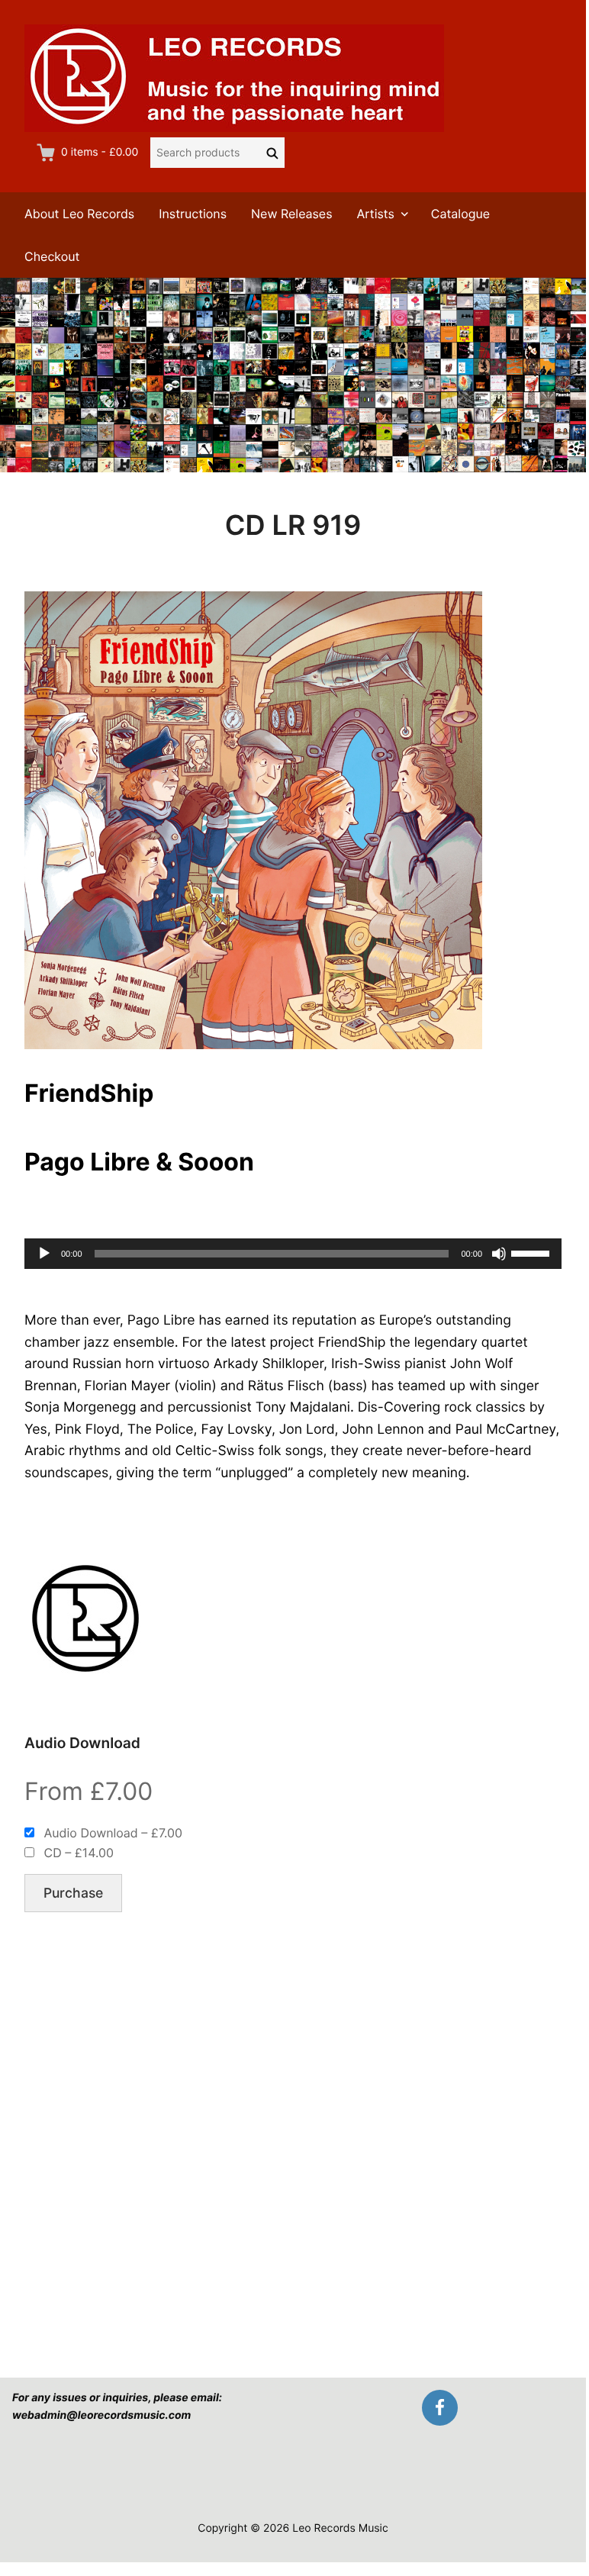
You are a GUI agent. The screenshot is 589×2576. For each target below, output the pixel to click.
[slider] (533, 1252)
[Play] (44, 1254)
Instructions (193, 214)
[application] (293, 1254)
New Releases (292, 214)
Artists (376, 214)
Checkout (52, 256)
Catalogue (460, 214)
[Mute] (499, 1254)
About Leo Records (79, 214)
